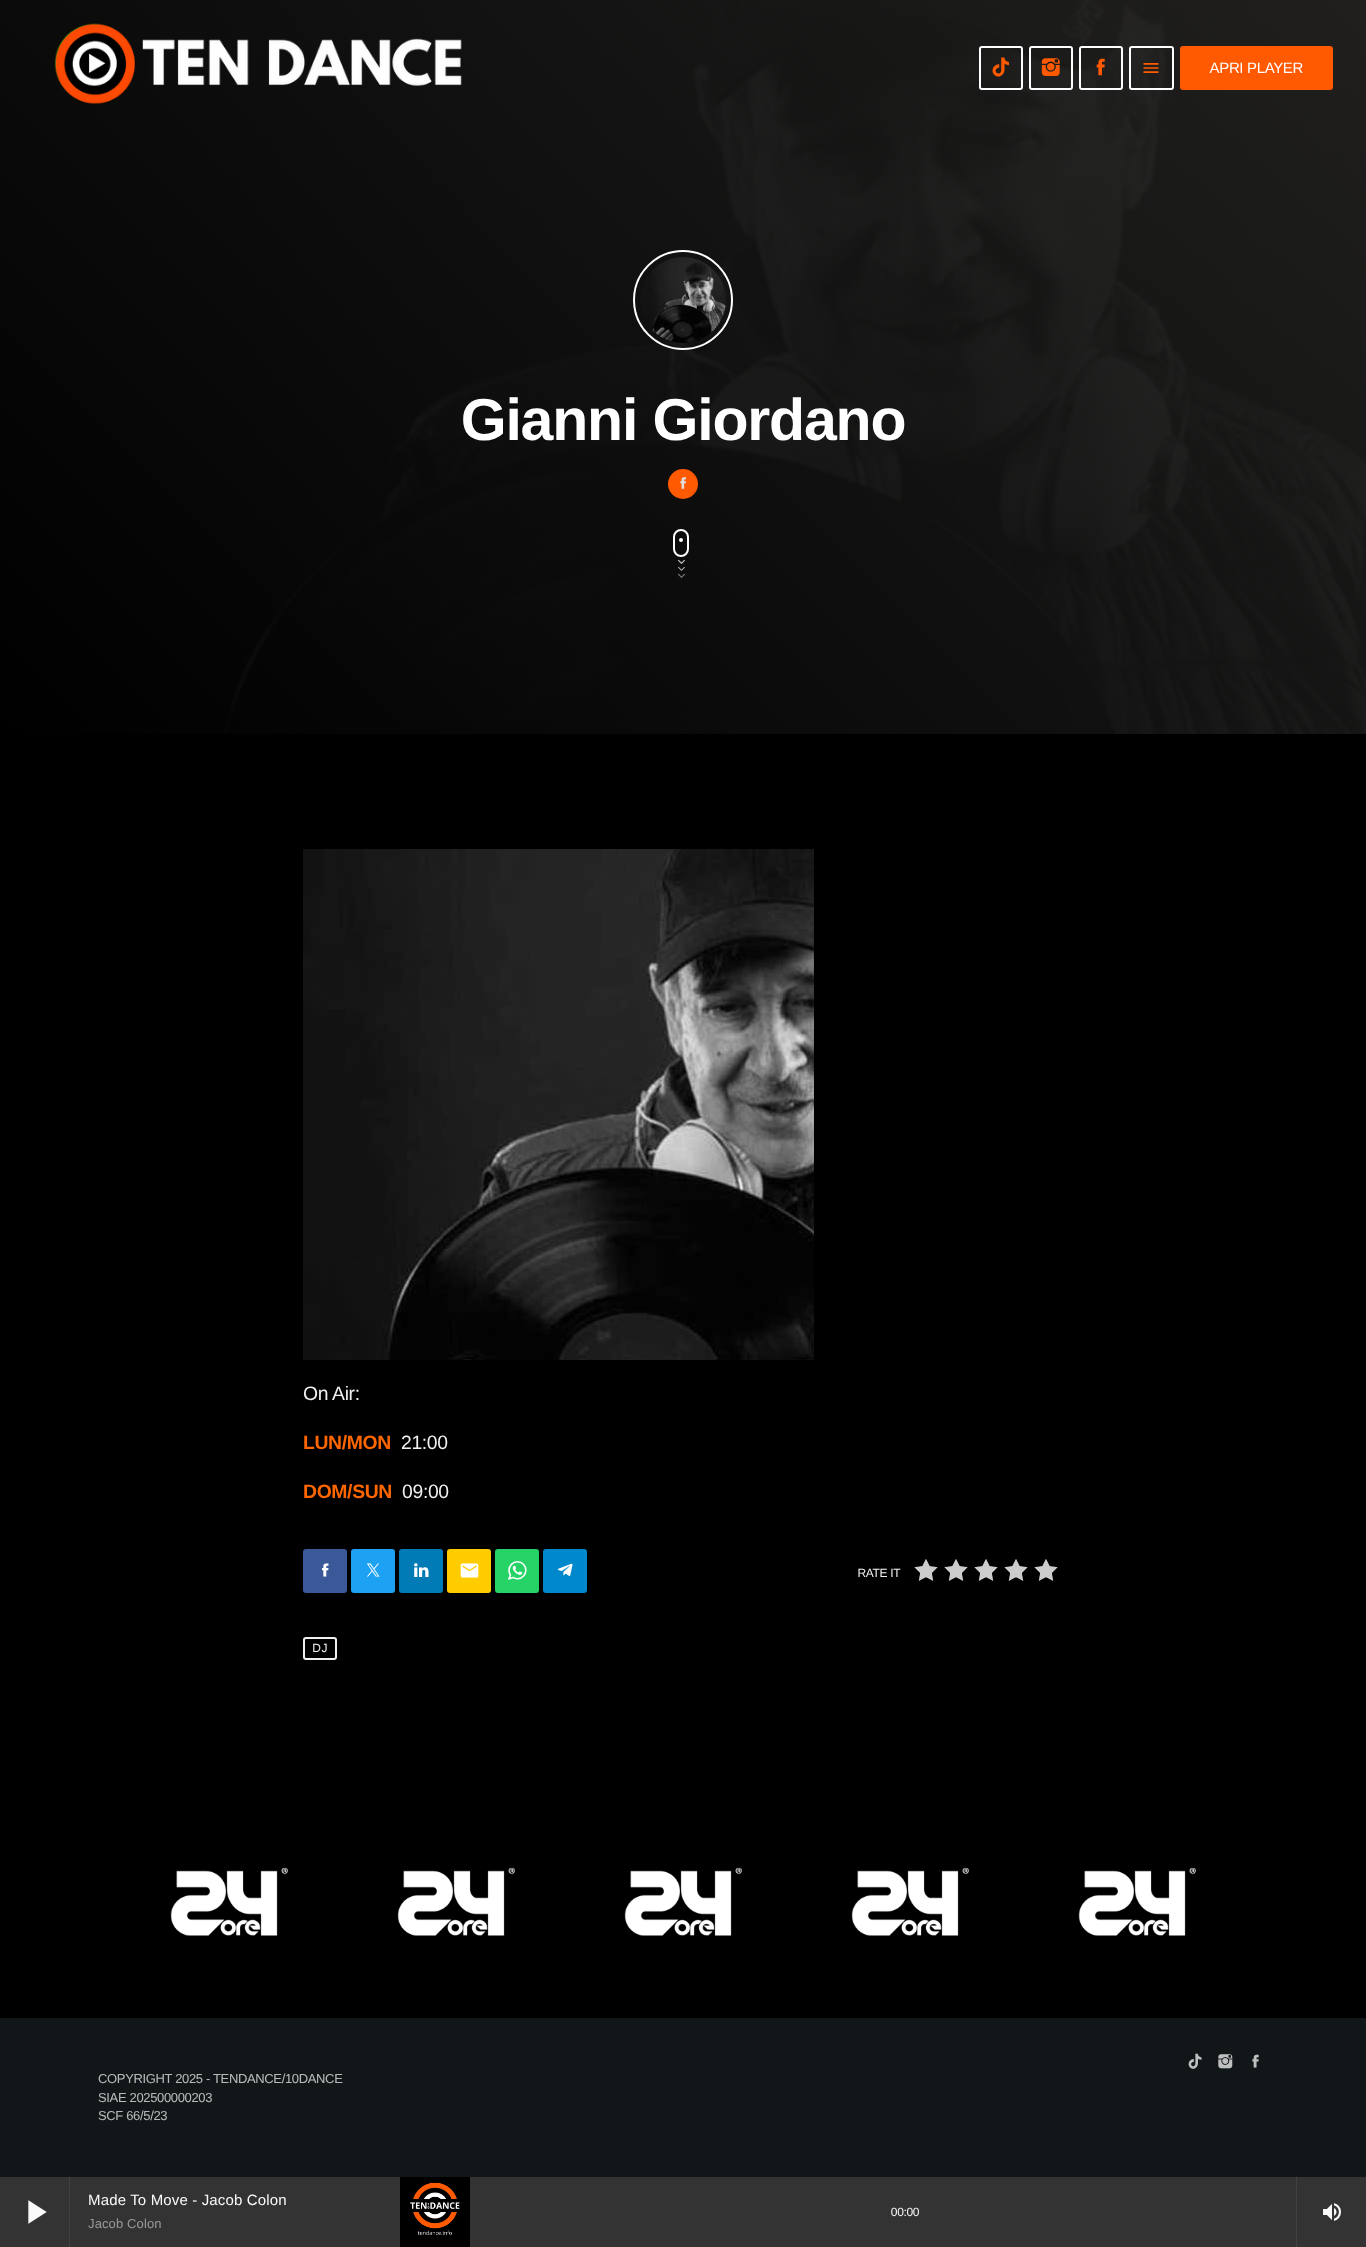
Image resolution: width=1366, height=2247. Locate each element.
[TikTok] (1001, 68)
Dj (320, 1648)
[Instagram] (1051, 68)
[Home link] (260, 68)
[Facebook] (1101, 68)
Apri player (1256, 68)
